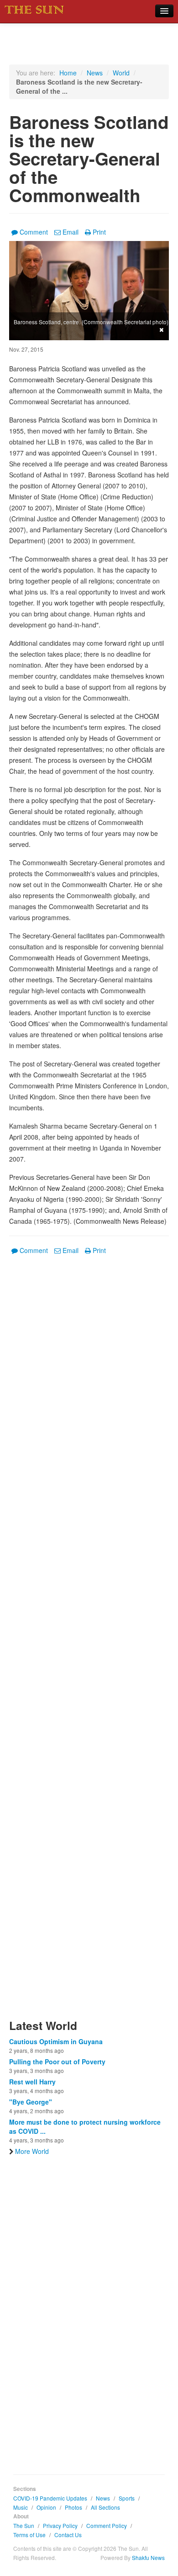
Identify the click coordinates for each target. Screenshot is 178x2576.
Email (71, 232)
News (95, 73)
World (121, 73)
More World (32, 2151)
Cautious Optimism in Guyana (56, 2041)
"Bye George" (31, 2102)
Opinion (46, 2507)
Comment (34, 232)
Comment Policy (107, 2525)
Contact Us (68, 2535)
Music (21, 2507)
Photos (73, 2507)
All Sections (105, 2507)
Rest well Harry (32, 2082)
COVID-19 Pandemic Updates (50, 2498)
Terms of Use (29, 2535)
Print (99, 232)
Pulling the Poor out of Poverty (57, 2062)
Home (68, 73)
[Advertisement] (89, 1642)
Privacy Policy (60, 2525)
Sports (127, 2498)
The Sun (24, 2525)
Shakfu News (148, 2557)
